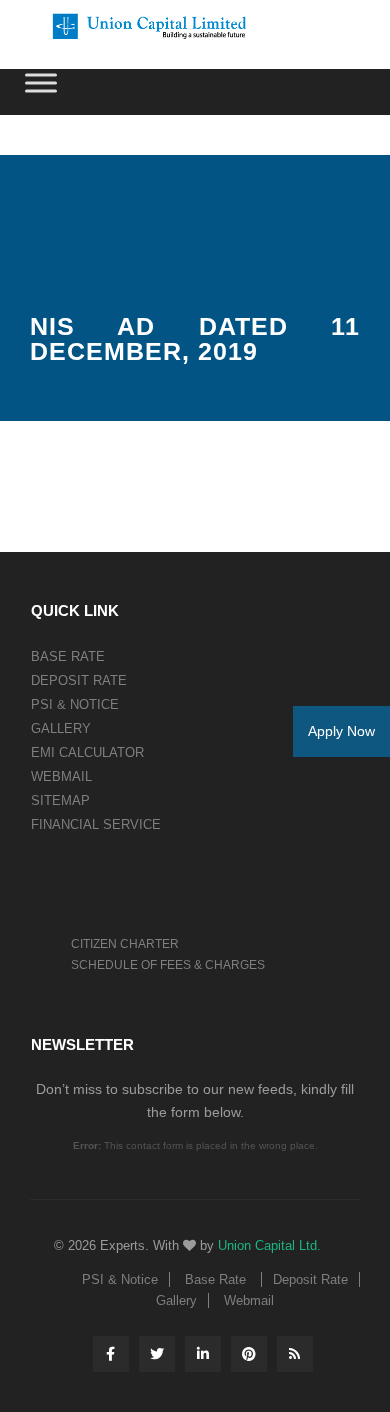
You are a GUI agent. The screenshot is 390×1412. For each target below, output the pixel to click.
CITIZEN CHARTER (125, 944)
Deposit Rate (79, 680)
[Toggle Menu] (41, 82)
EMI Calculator (87, 752)
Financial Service (96, 824)
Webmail (61, 776)
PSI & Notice (75, 704)
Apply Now (341, 731)
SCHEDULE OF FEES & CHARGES (168, 965)
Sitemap (60, 800)
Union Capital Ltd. (269, 1245)
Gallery (61, 728)
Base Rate (68, 656)
